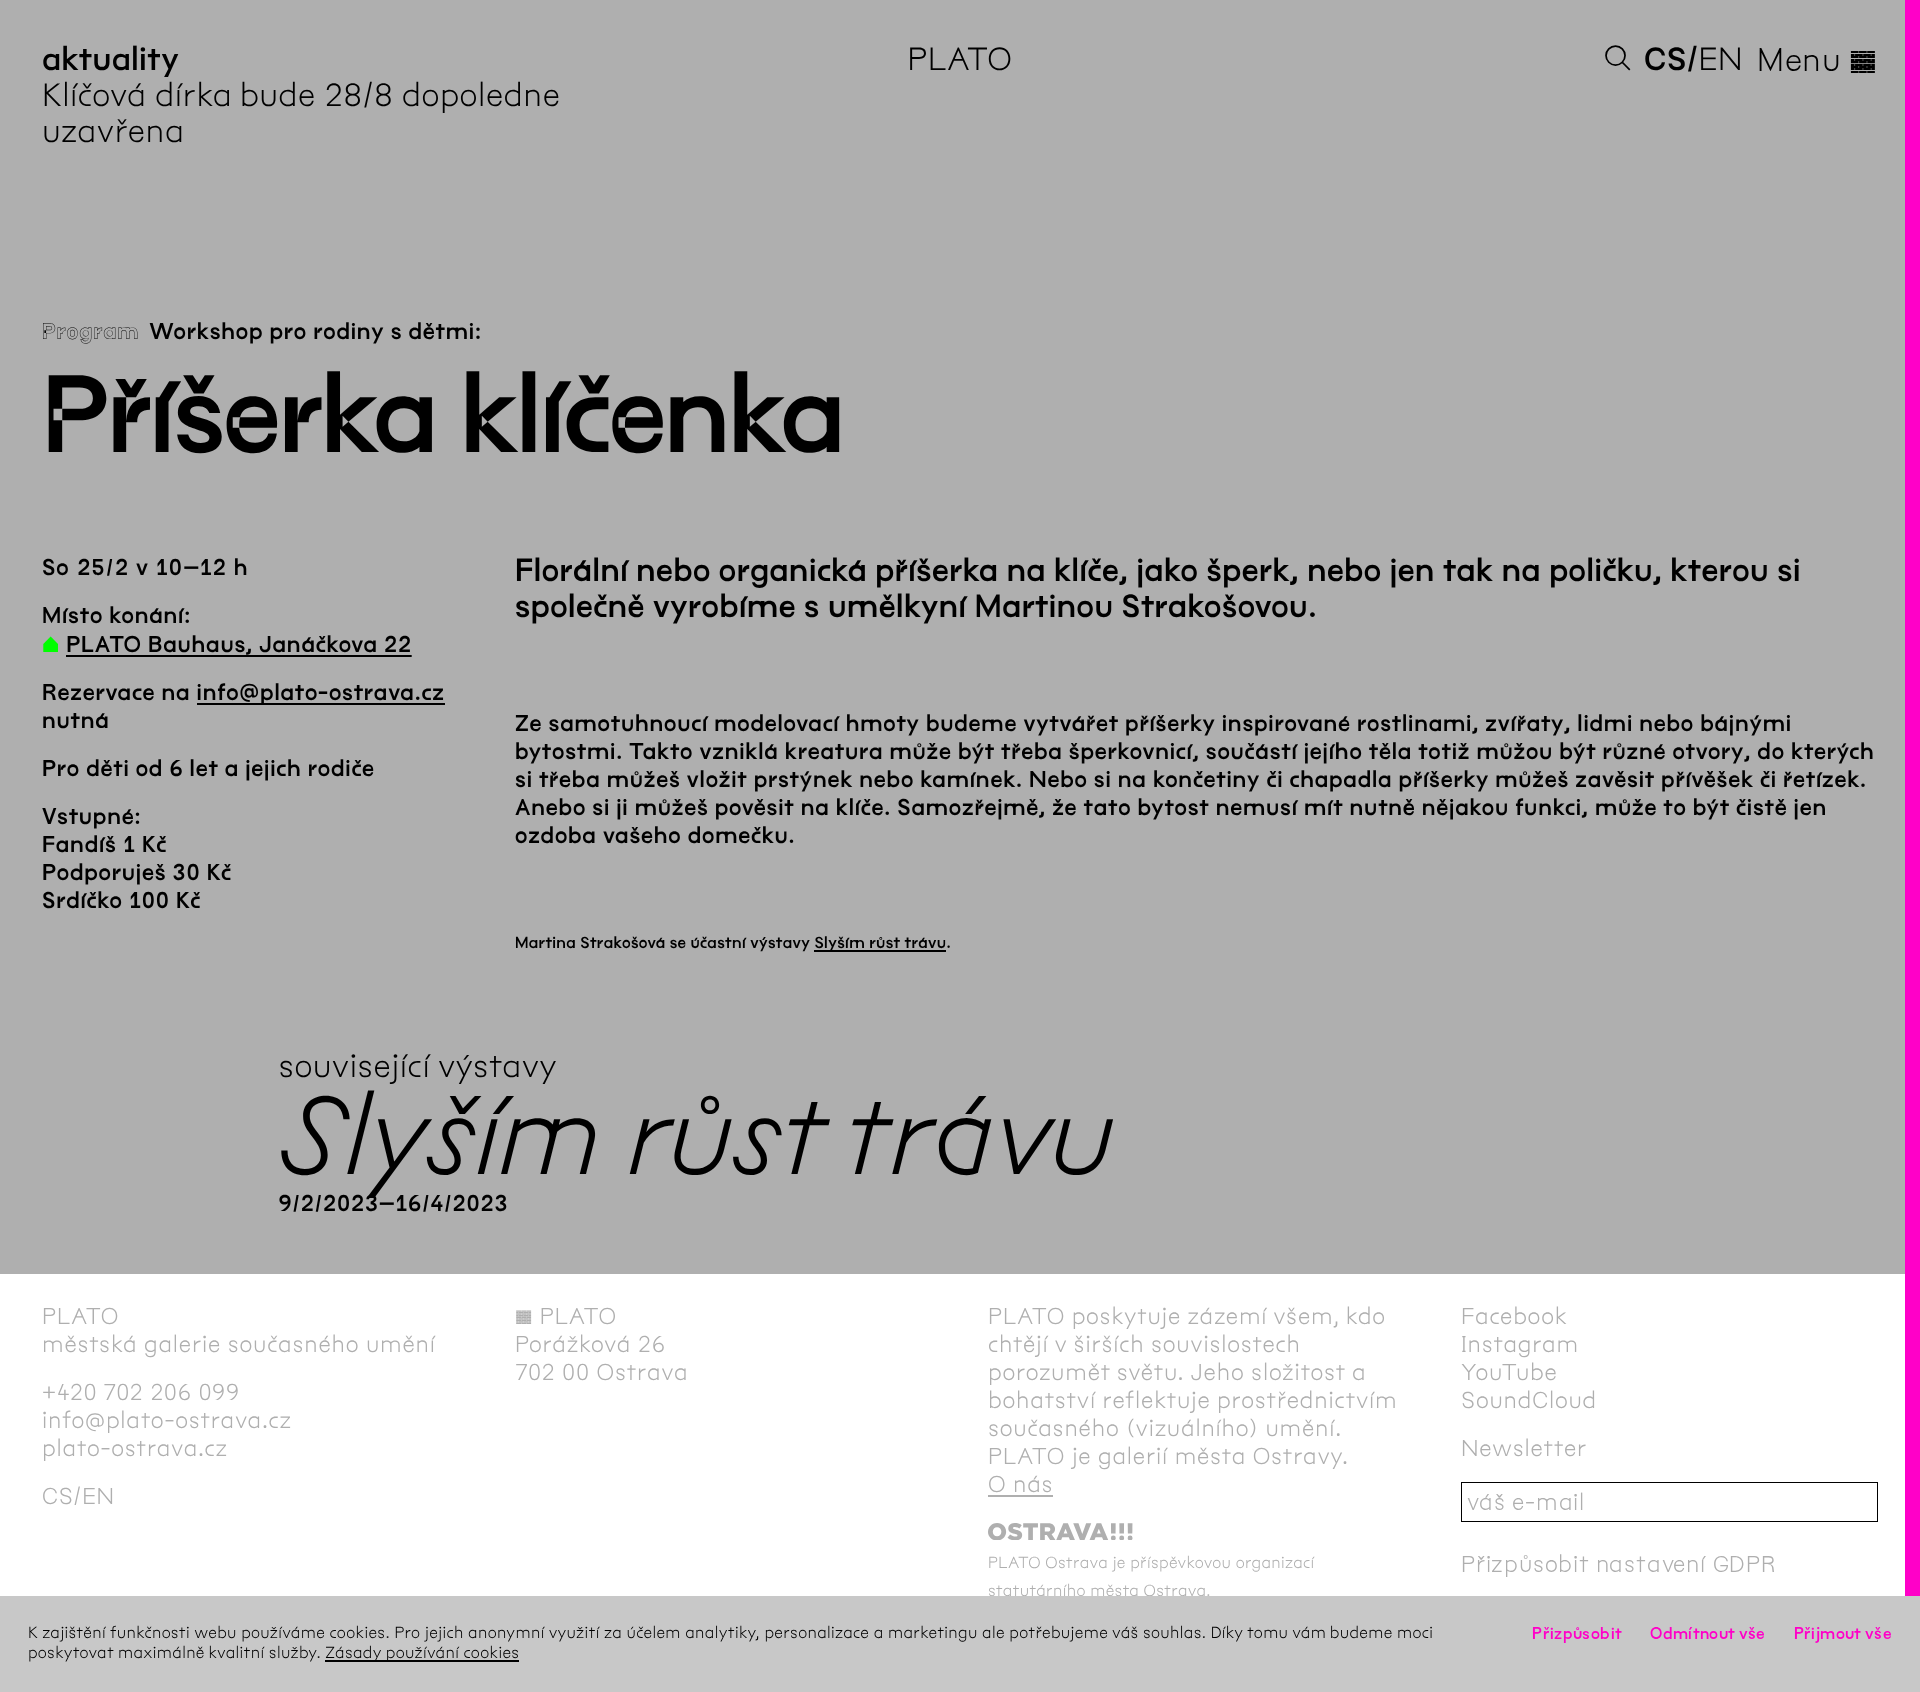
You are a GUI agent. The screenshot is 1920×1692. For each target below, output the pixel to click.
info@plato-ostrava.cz (321, 693)
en (1720, 59)
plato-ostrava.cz (135, 1448)
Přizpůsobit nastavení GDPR (1619, 1564)
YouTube (1509, 1372)
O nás (1020, 1484)
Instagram (1520, 1344)
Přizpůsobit (1577, 1633)
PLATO (959, 59)
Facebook (1514, 1316)
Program (90, 332)
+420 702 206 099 (141, 1392)
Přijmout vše (1843, 1633)
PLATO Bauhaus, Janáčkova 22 (239, 645)
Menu (1817, 60)
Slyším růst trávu (880, 943)
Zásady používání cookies (422, 1653)
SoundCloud (1529, 1400)
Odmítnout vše (1708, 1633)
